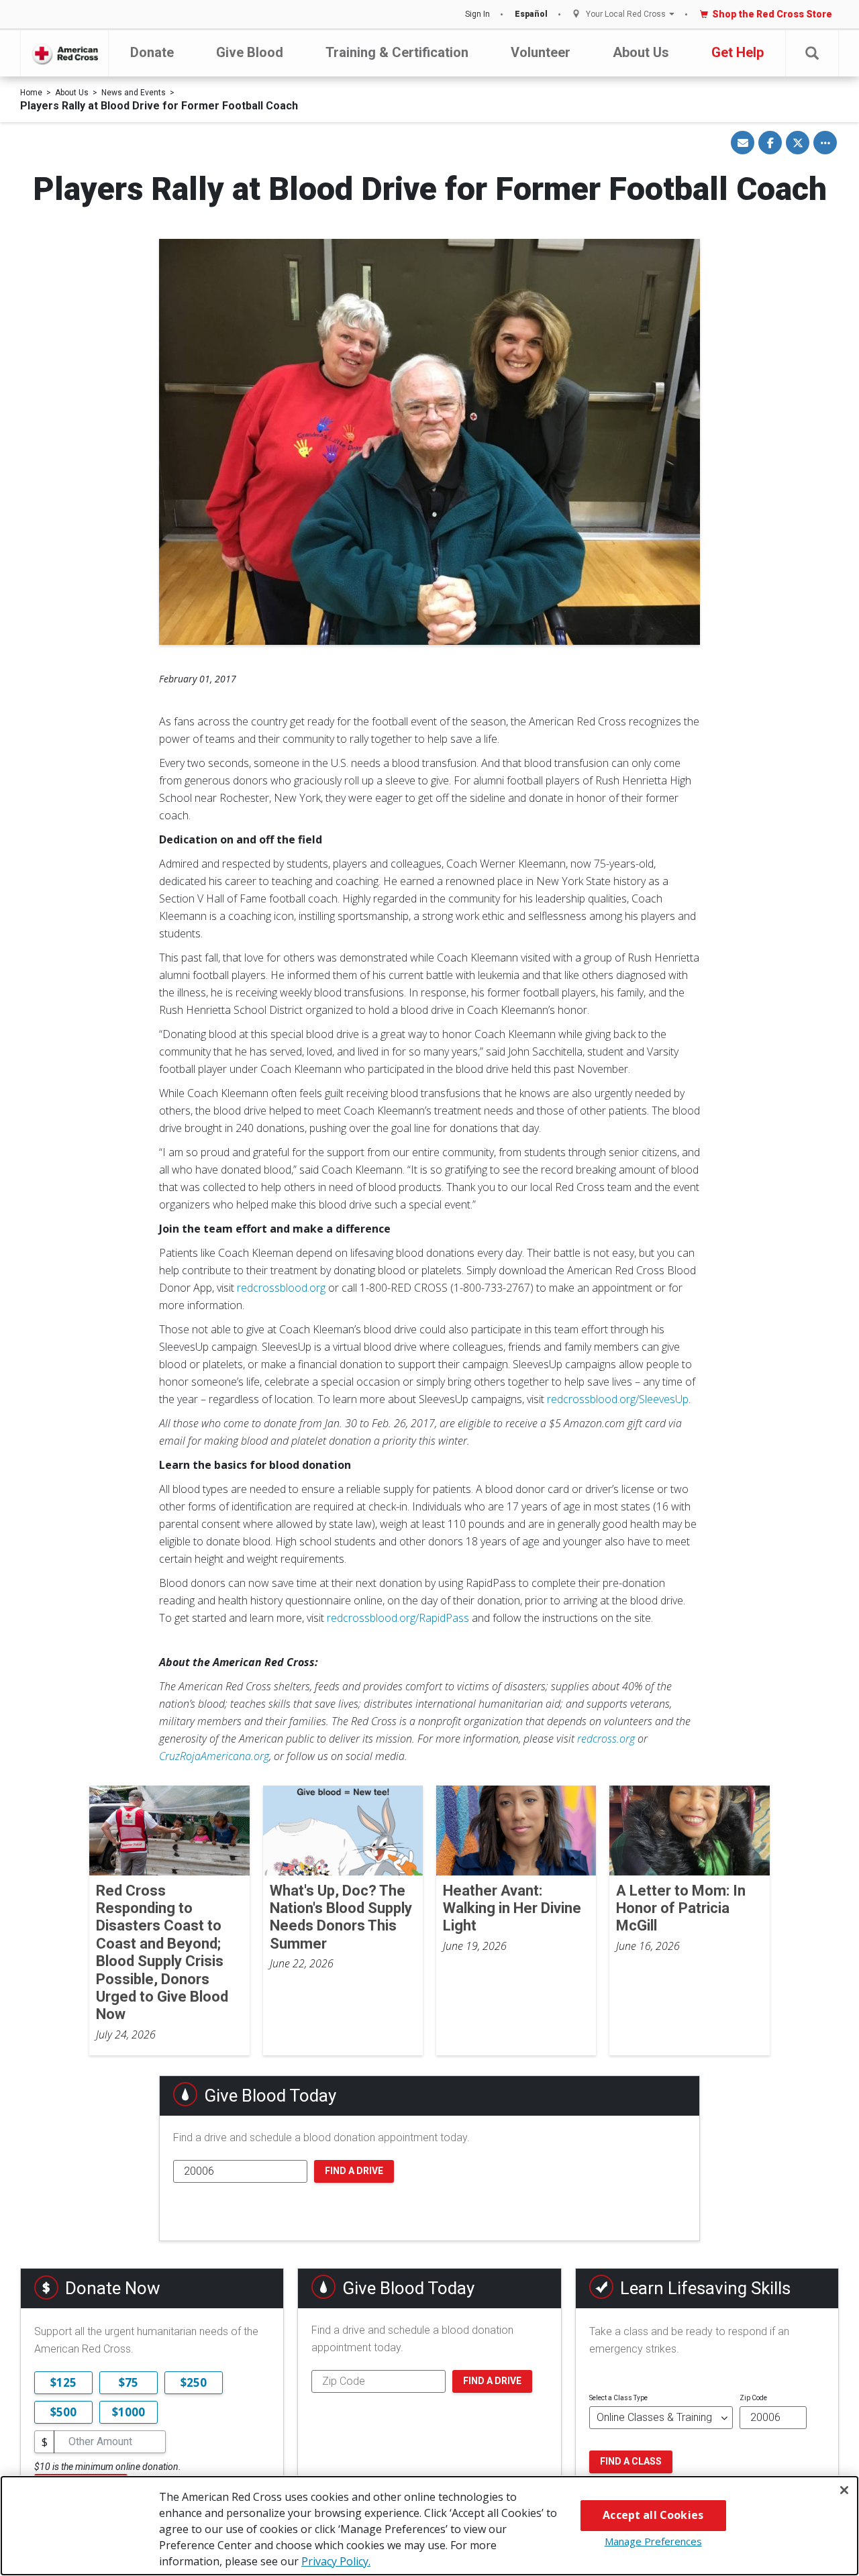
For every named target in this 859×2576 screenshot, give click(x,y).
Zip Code (753, 2398)
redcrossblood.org (281, 1288)
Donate (152, 52)
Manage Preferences (653, 2541)
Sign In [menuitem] (477, 14)
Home (31, 93)
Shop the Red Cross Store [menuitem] (772, 14)
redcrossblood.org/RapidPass (398, 1618)
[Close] (844, 2490)
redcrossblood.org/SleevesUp (618, 1399)
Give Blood (250, 52)
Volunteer (541, 52)
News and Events (134, 93)
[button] (812, 53)
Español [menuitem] (531, 14)
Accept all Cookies (653, 2515)
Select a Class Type (618, 2398)
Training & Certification (397, 52)
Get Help (738, 52)
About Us (641, 52)
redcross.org (606, 1739)
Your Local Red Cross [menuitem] (626, 14)
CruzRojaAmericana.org (214, 1756)
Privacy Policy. (336, 2561)
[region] (429, 2526)
